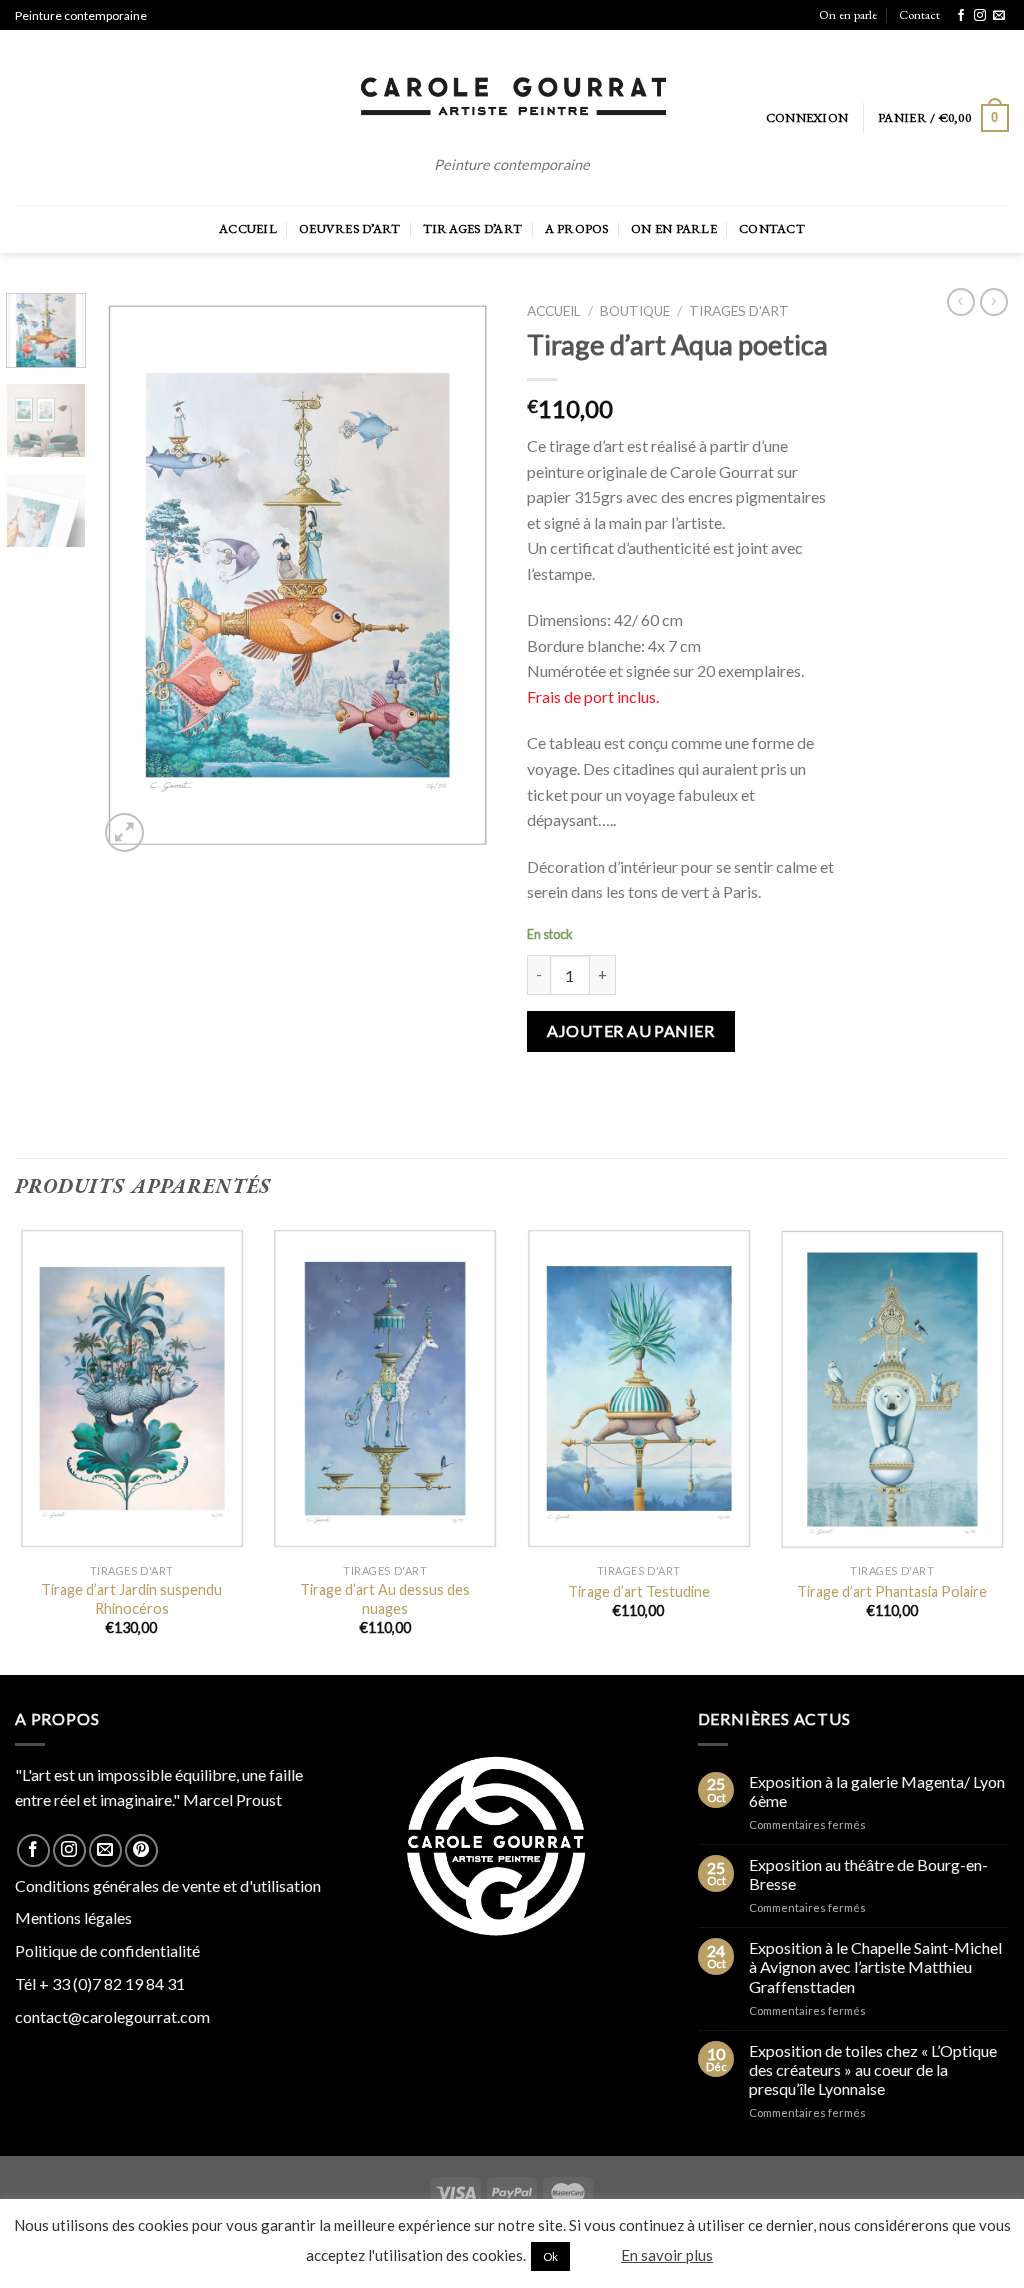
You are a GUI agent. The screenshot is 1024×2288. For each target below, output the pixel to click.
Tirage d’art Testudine (639, 1591)
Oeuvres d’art (349, 228)
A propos (577, 228)
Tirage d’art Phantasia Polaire (892, 1591)
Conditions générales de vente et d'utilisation (168, 1885)
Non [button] (594, 2255)
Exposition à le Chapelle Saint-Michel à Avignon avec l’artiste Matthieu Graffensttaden (875, 1966)
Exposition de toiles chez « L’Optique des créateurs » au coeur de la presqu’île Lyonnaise (873, 2069)
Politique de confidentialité (107, 1950)
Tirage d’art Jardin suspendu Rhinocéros (131, 1599)
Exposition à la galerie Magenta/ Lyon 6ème (877, 1791)
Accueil (248, 228)
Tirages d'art (739, 311)
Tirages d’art (472, 228)
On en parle (848, 14)
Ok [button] (550, 2256)
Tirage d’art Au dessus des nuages (385, 1599)
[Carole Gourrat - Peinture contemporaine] (512, 98)
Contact (919, 14)
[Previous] (132, 575)
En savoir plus (667, 2255)
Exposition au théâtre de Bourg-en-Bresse (868, 1874)
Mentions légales (73, 1917)
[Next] (464, 575)
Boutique (635, 311)
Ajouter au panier (630, 1030)
